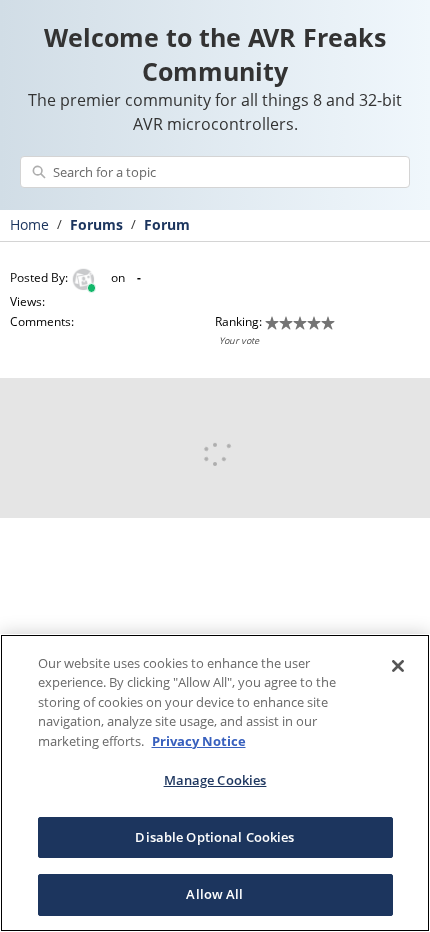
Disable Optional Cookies (214, 837)
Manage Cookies (215, 780)
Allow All (214, 894)
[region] (215, 783)
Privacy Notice (199, 741)
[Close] (398, 666)
